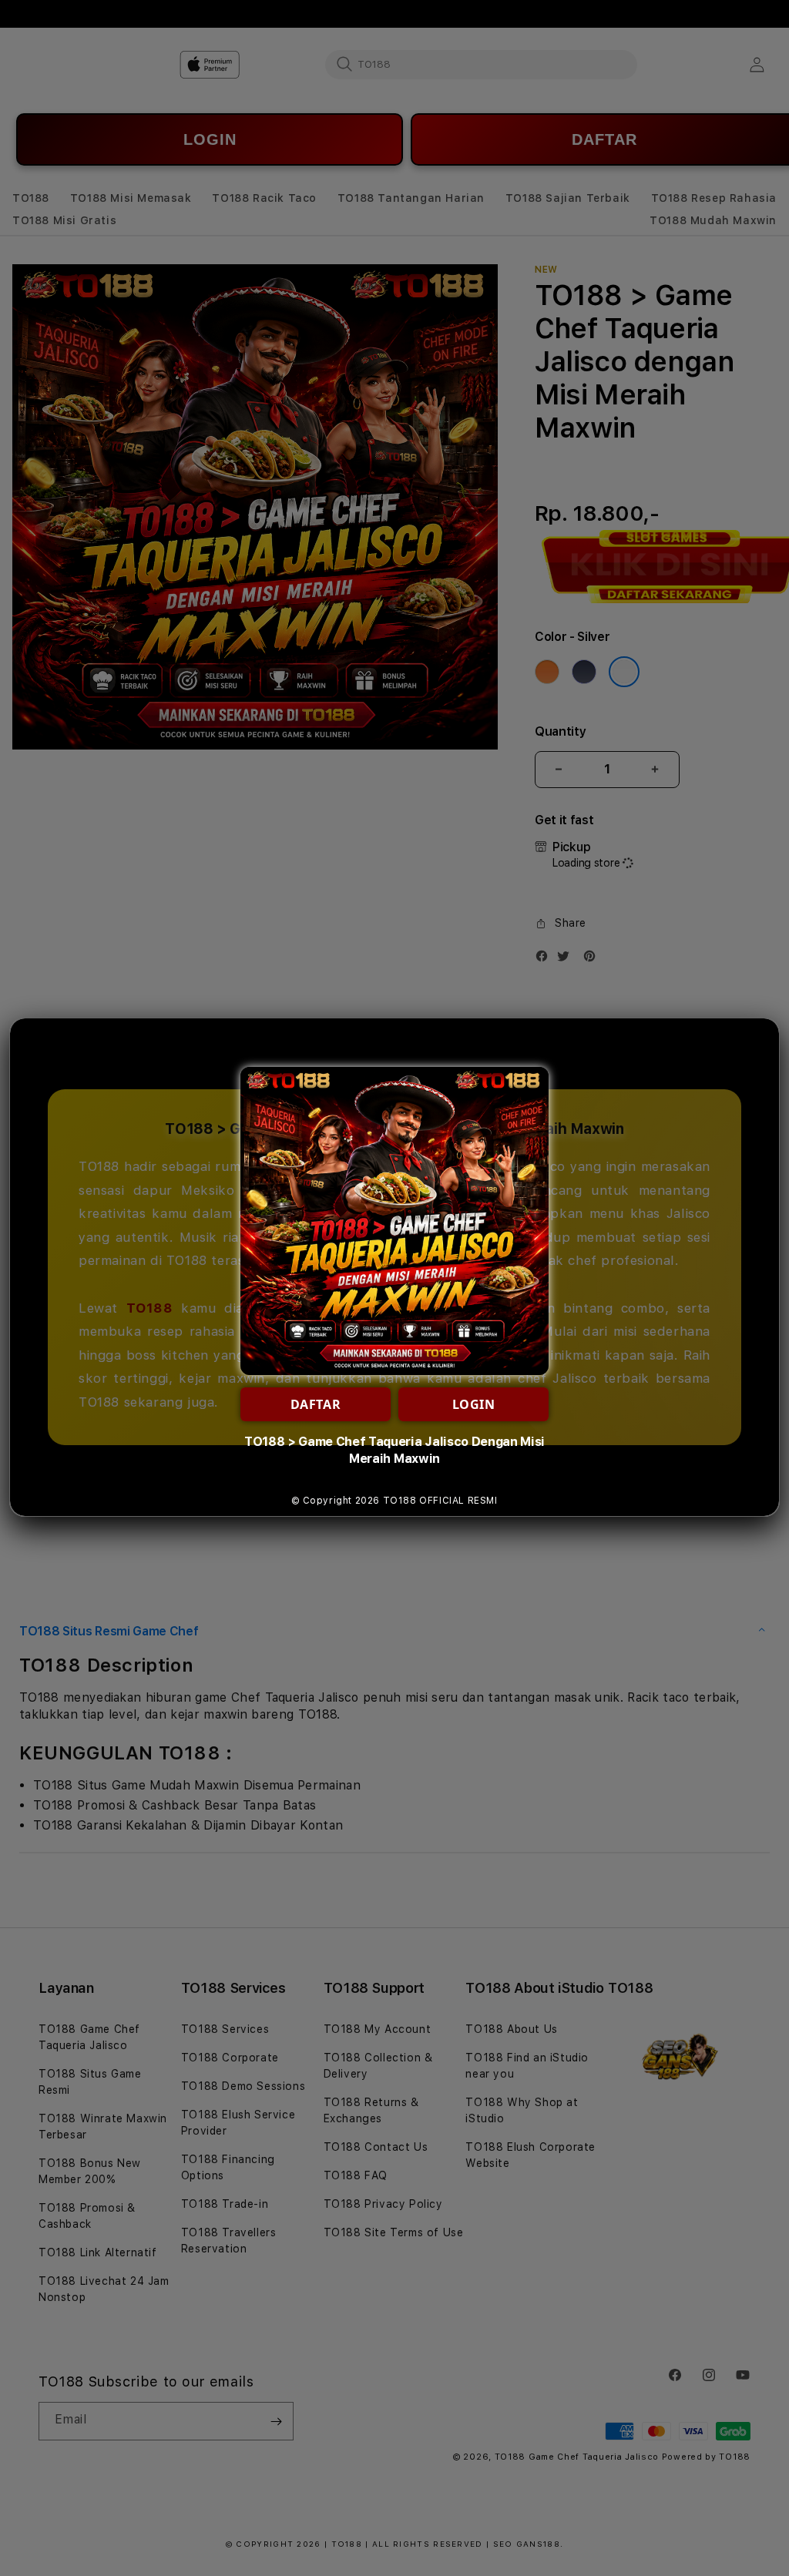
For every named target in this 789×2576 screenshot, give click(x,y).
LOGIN (474, 1404)
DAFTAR (316, 1404)
